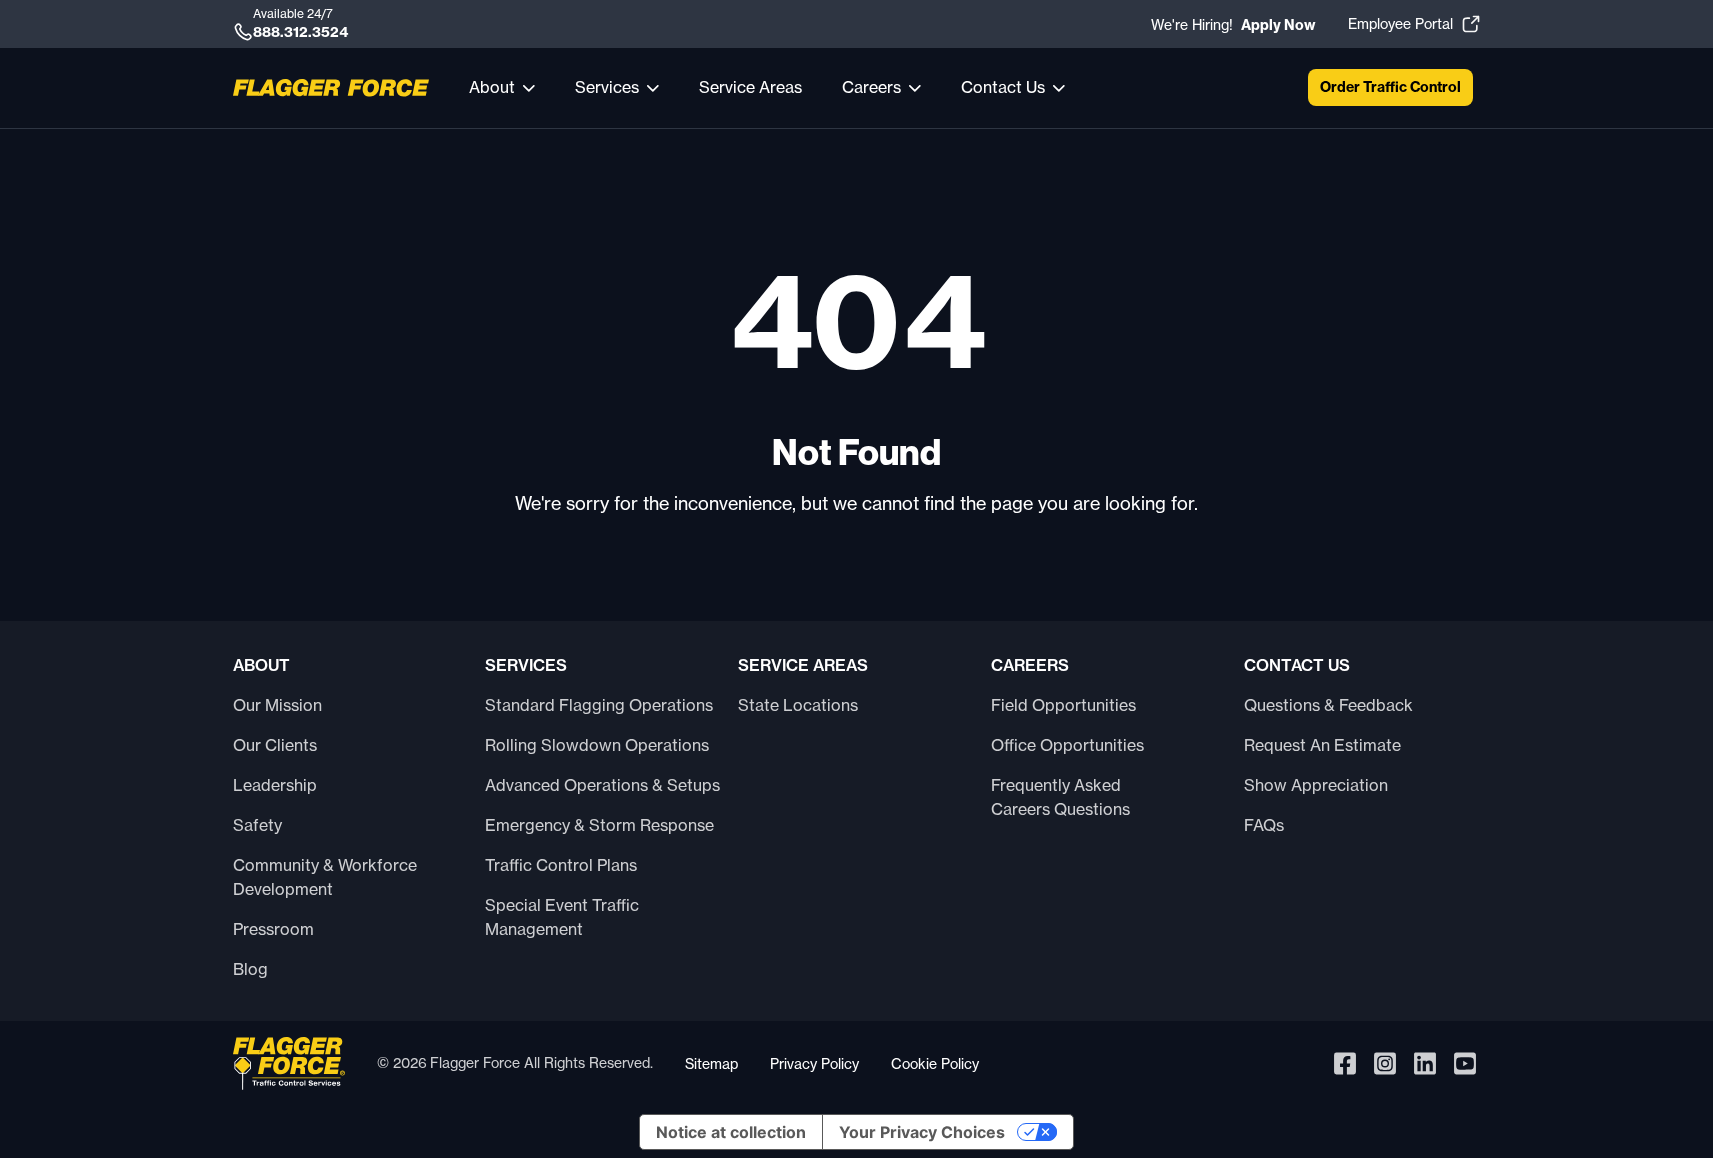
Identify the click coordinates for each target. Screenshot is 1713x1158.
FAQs (1264, 825)
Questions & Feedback (1328, 705)
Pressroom (273, 929)
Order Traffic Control (1390, 87)
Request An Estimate (1322, 745)
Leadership (275, 785)
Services (607, 87)
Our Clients (275, 745)
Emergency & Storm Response (599, 825)
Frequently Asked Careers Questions (1060, 797)
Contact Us (1003, 87)
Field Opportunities (1063, 705)
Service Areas (750, 87)
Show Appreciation (1316, 785)
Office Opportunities (1067, 745)
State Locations (798, 705)
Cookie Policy (935, 1063)
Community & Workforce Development (325, 877)
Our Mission (277, 705)
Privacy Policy (814, 1063)
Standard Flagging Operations (599, 705)
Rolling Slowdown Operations (597, 745)
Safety (257, 825)
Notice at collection (731, 1132)
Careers (871, 87)
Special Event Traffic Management (562, 917)
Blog (250, 969)
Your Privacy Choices (922, 1132)
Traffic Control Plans (561, 865)
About (492, 87)
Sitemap (711, 1063)
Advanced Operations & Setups (602, 785)
